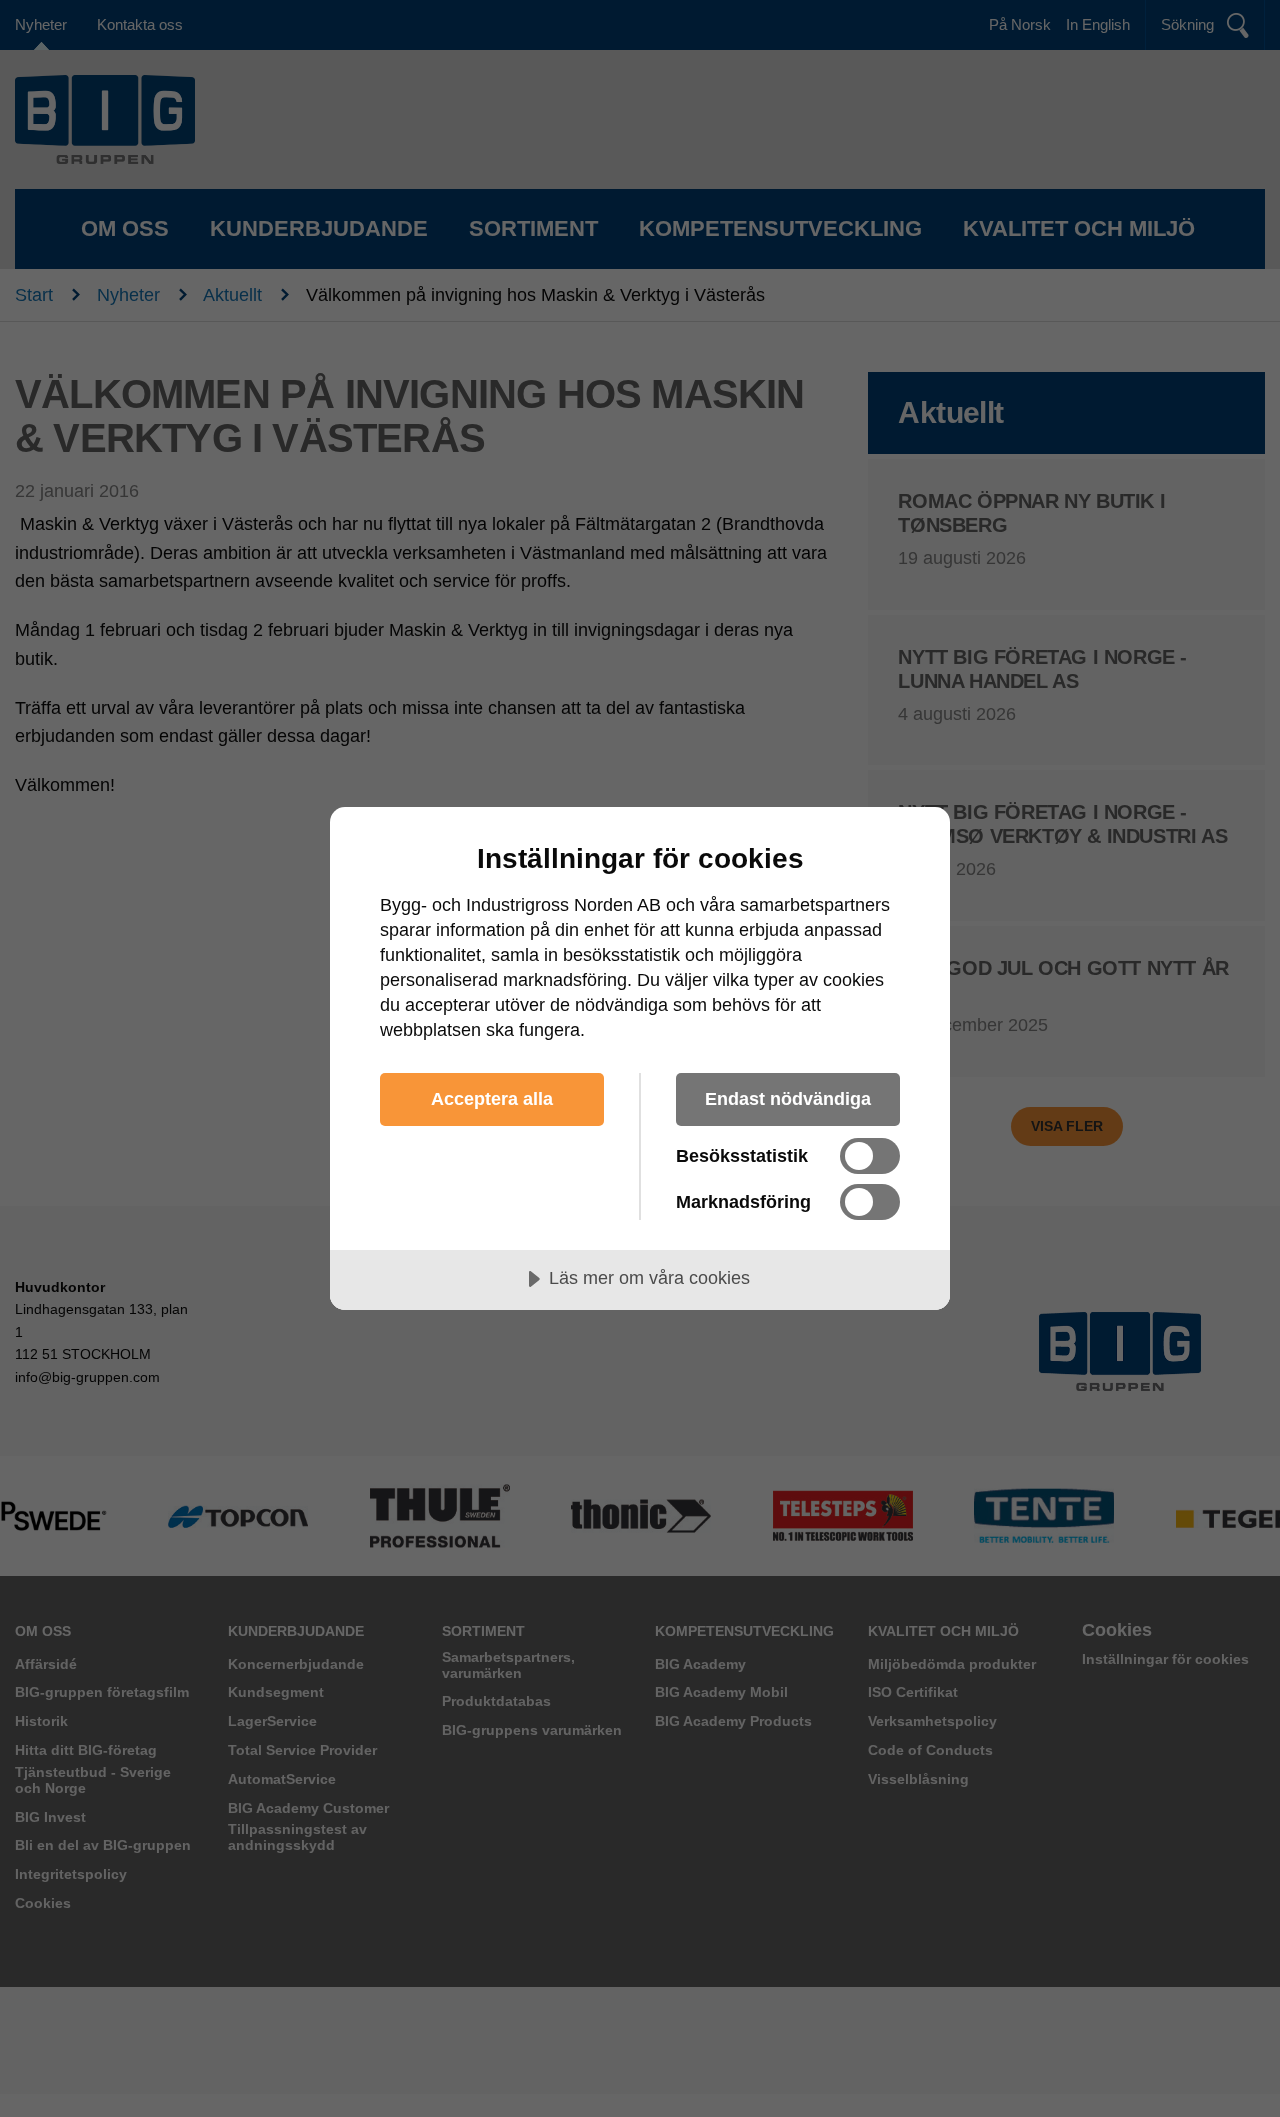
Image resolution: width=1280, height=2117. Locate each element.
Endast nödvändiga (788, 1099)
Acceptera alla (492, 1099)
